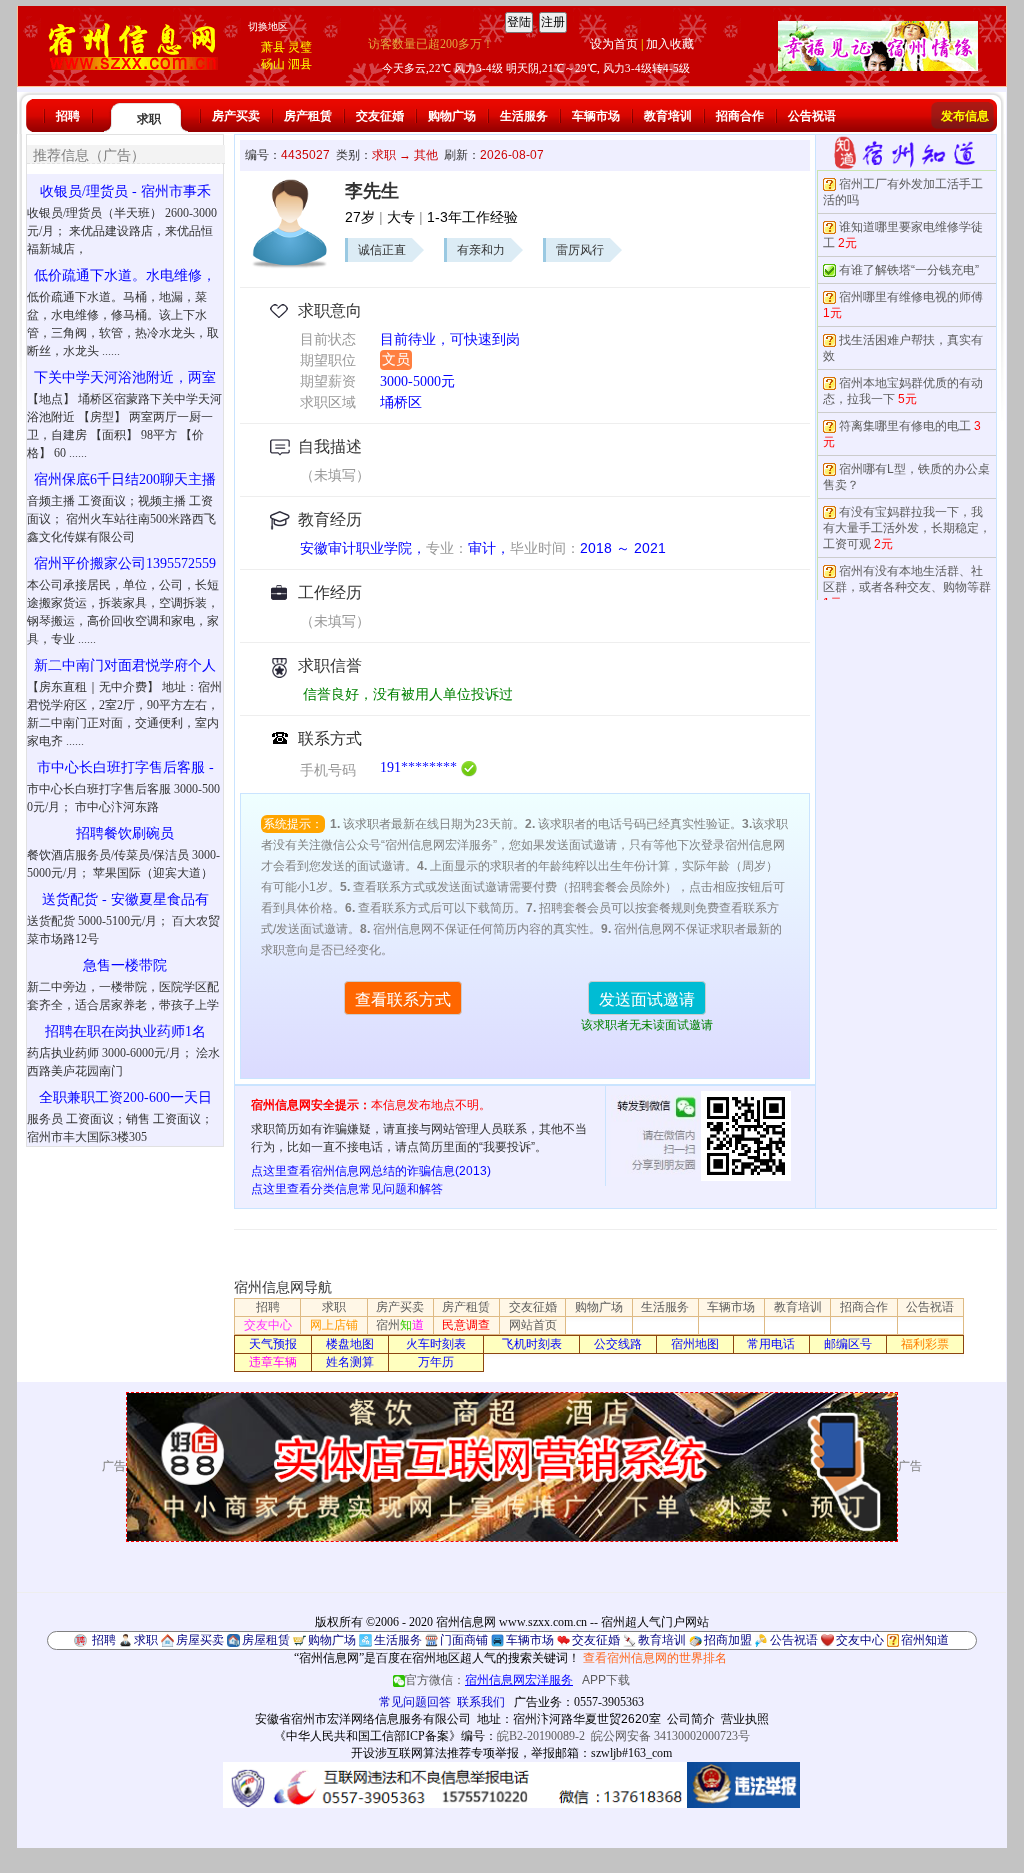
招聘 (68, 116)
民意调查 (466, 1325)
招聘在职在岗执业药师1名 (125, 1031)
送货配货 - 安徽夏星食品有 (125, 899)
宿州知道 (925, 1640)
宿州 (400, 1325)
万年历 (436, 1362)
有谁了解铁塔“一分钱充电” (909, 270)
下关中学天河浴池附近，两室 (125, 377)
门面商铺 (464, 1640)
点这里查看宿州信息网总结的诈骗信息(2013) (371, 1171)
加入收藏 (670, 44)
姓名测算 (350, 1362)
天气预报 (273, 1344)
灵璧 (300, 47)
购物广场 (452, 116)
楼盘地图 (350, 1344)
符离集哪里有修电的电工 (905, 426)
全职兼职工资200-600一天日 (125, 1097)
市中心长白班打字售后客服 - (125, 767)
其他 (426, 155)
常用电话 (771, 1344)
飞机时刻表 (532, 1344)
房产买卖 (236, 116)
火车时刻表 (436, 1344)
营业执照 (745, 1719)
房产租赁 (308, 116)
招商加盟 (728, 1640)
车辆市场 (596, 116)
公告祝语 (812, 116)
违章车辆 (273, 1362)
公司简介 (691, 1719)
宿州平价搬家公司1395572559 (125, 563)
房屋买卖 (200, 1640)
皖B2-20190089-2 (541, 1736)
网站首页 (533, 1325)
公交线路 (618, 1344)
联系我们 (481, 1702)
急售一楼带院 (125, 965)
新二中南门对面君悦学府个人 (125, 665)
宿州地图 (695, 1344)
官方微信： (489, 1680)
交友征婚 (380, 116)
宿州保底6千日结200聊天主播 (125, 479)
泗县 (300, 64)
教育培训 (668, 116)
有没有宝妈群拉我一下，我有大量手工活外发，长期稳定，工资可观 (907, 528)
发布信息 (965, 116)
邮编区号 (848, 1344)
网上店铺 (334, 1325)
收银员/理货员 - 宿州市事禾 (125, 191)
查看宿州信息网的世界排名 (655, 1658)
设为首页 (614, 44)
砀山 (273, 64)
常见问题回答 (415, 1702)
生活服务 (524, 116)
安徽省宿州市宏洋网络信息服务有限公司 (363, 1719)
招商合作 (740, 116)
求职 (149, 119)
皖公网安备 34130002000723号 (670, 1736)
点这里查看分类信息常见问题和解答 (347, 1189)
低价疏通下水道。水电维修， (125, 275)
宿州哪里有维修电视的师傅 (911, 297)
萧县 (273, 47)
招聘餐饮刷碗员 (125, 833)
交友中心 (268, 1325)
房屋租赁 (266, 1640)
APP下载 (606, 1680)
